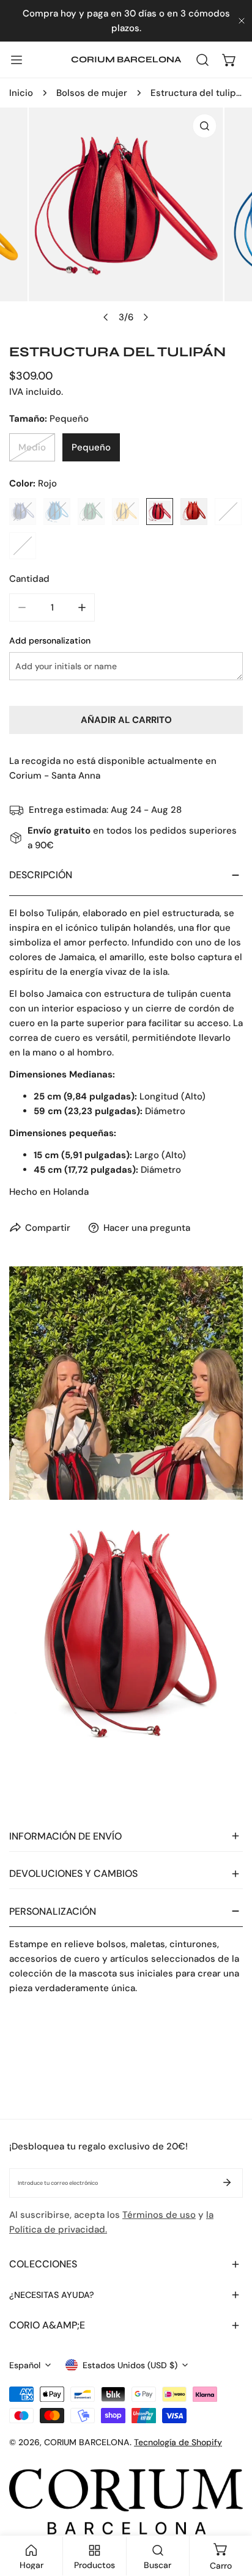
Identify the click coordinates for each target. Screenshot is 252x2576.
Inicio (21, 93)
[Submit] (227, 2182)
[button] (229, 60)
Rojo (160, 512)
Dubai (228, 512)
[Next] (146, 317)
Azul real (57, 512)
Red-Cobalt (23, 546)
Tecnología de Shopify (178, 2442)
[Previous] (106, 317)
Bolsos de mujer (92, 93)
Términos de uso (159, 2215)
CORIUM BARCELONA (87, 2442)
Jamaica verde (91, 512)
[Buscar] (202, 60)
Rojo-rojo (194, 512)
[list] (126, 218)
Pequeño (91, 447)
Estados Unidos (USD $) (130, 2365)
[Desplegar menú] (17, 60)
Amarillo (125, 512)
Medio (32, 447)
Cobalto (23, 512)
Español (25, 2365)
